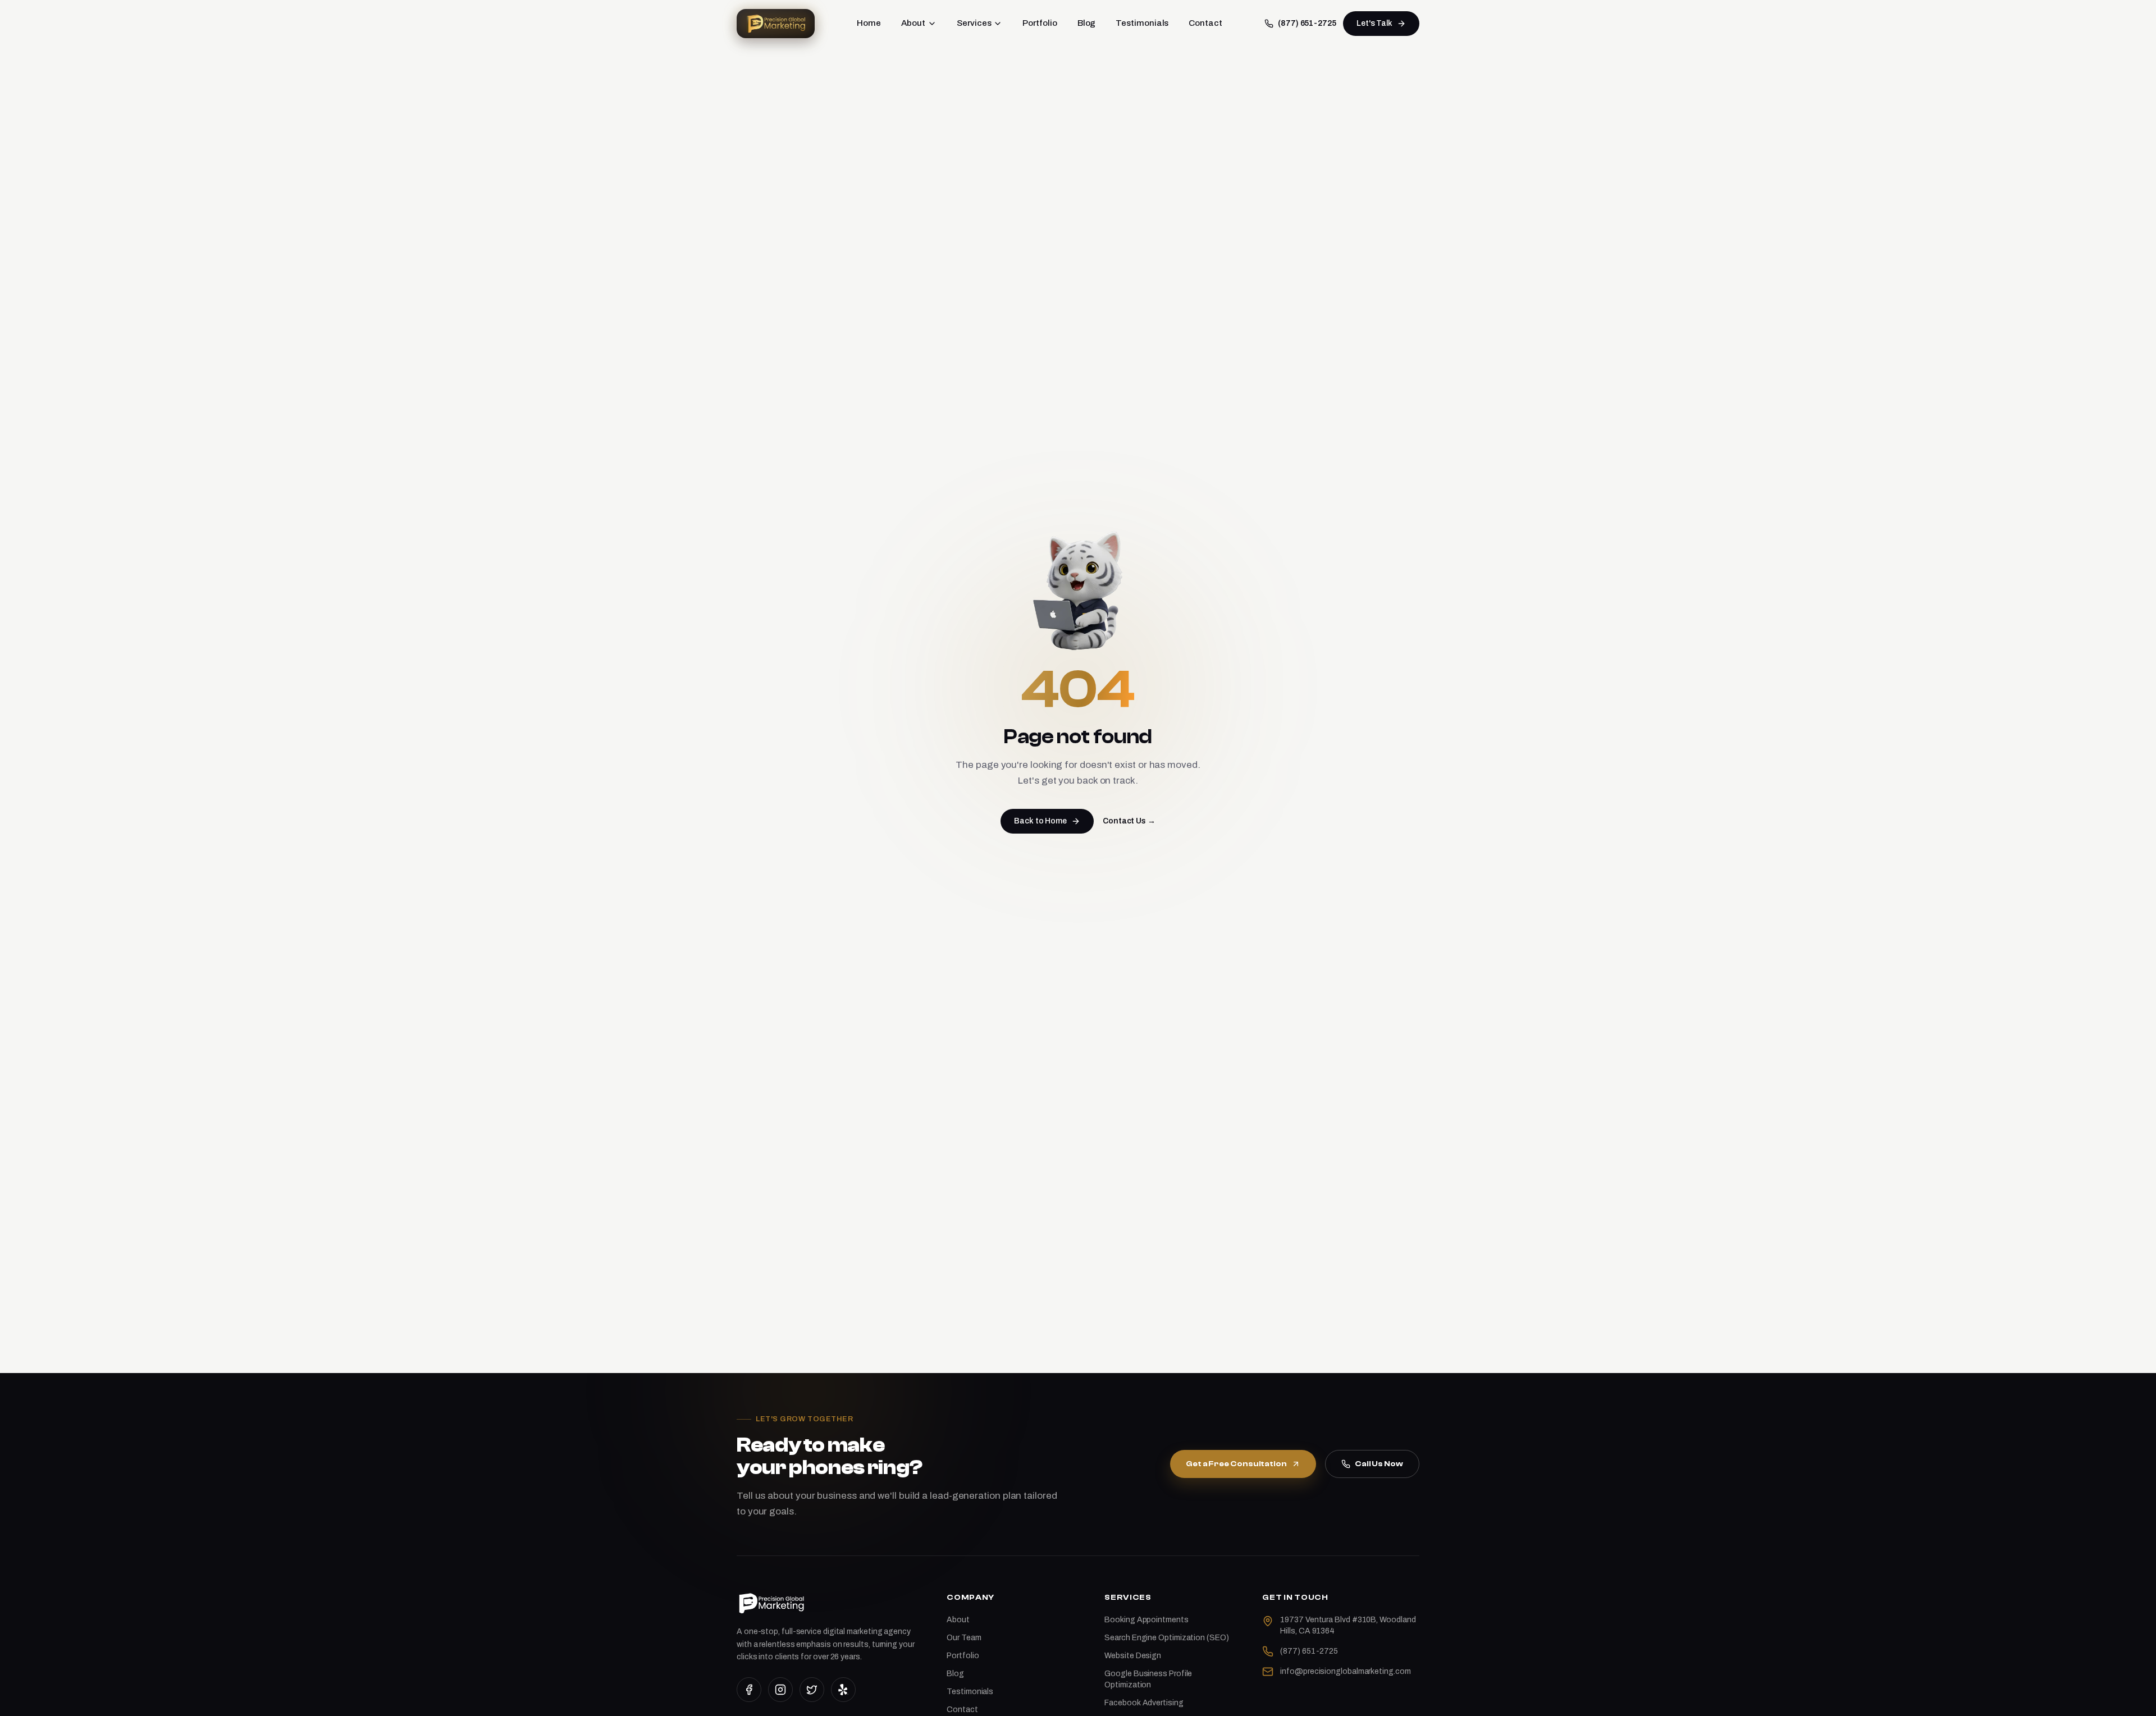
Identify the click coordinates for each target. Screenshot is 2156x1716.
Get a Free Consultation (1236, 1464)
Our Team (964, 1638)
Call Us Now (1379, 1464)
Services (974, 23)
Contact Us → (1129, 821)
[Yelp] (843, 1690)
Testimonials (1142, 23)
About (913, 23)
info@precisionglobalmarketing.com (1345, 1671)
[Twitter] (812, 1690)
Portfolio (1040, 23)
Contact (1205, 23)
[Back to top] (2129, 1698)
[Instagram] (780, 1690)
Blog (1087, 23)
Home (869, 23)
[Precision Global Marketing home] (776, 24)
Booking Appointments (1146, 1620)
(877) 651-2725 (1307, 23)
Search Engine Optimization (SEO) (1166, 1638)
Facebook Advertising (1144, 1703)
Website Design (1133, 1656)
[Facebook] (749, 1690)
